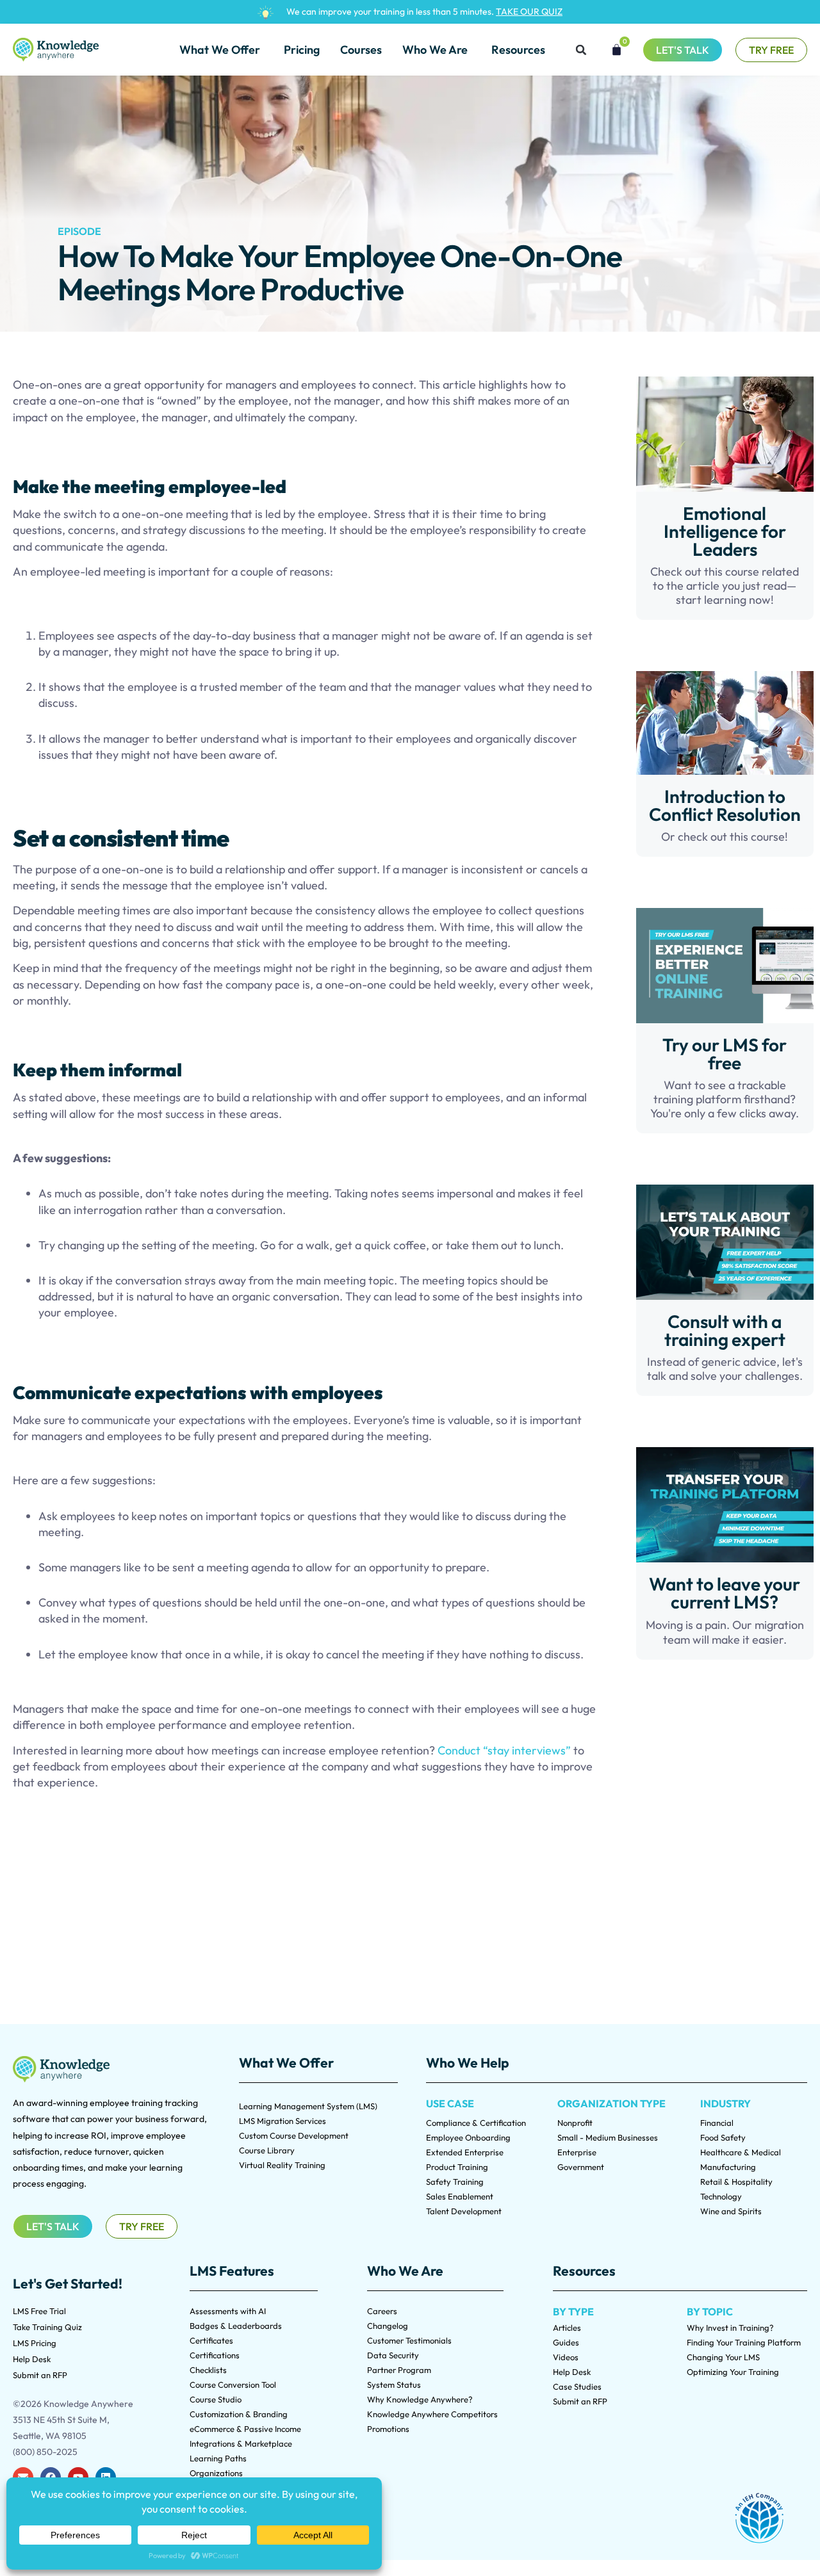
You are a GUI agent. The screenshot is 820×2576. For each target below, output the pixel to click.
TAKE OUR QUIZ (529, 12)
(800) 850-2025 (45, 2452)
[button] (581, 50)
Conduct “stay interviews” (504, 1750)
